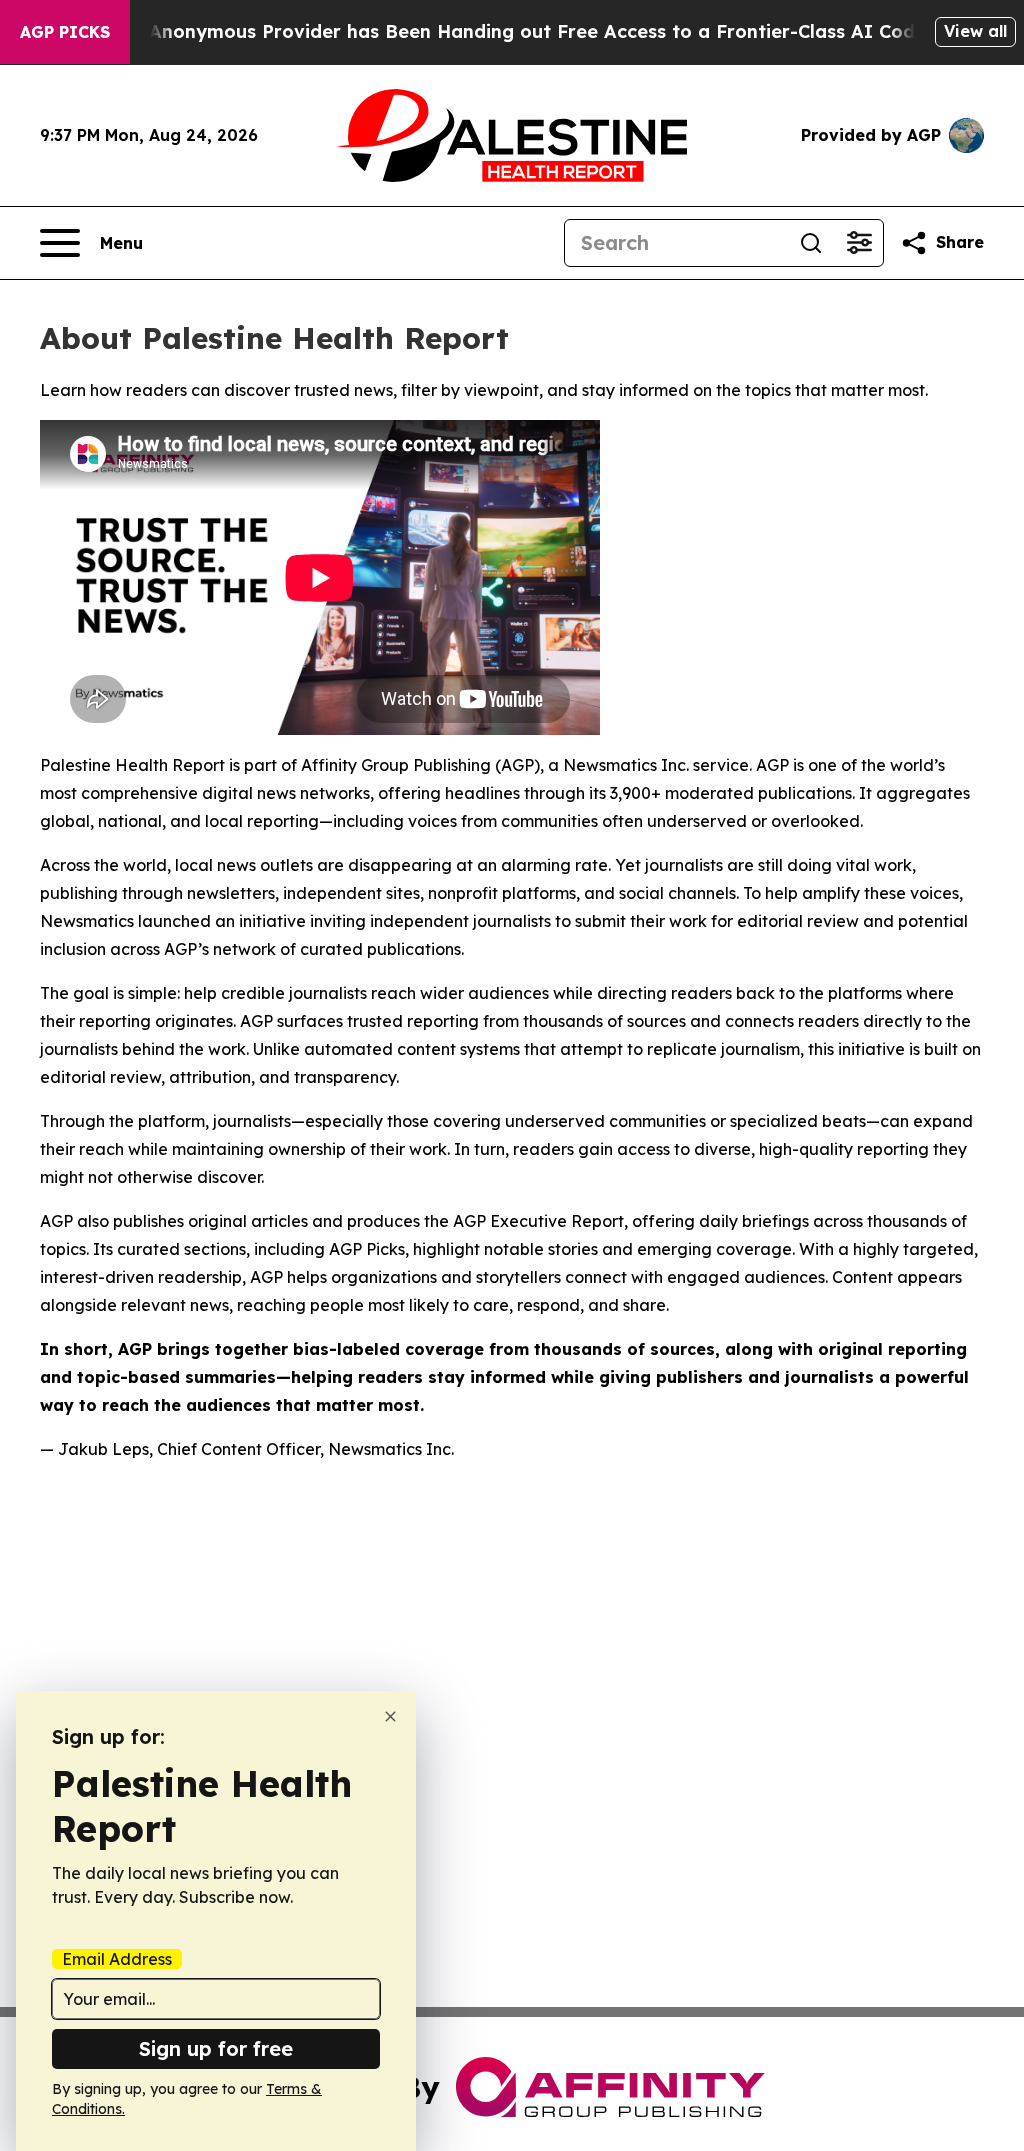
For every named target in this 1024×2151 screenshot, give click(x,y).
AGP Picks (65, 32)
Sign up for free (216, 2048)
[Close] (390, 1716)
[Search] (811, 243)
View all (975, 31)
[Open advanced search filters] (859, 243)
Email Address (117, 1959)
